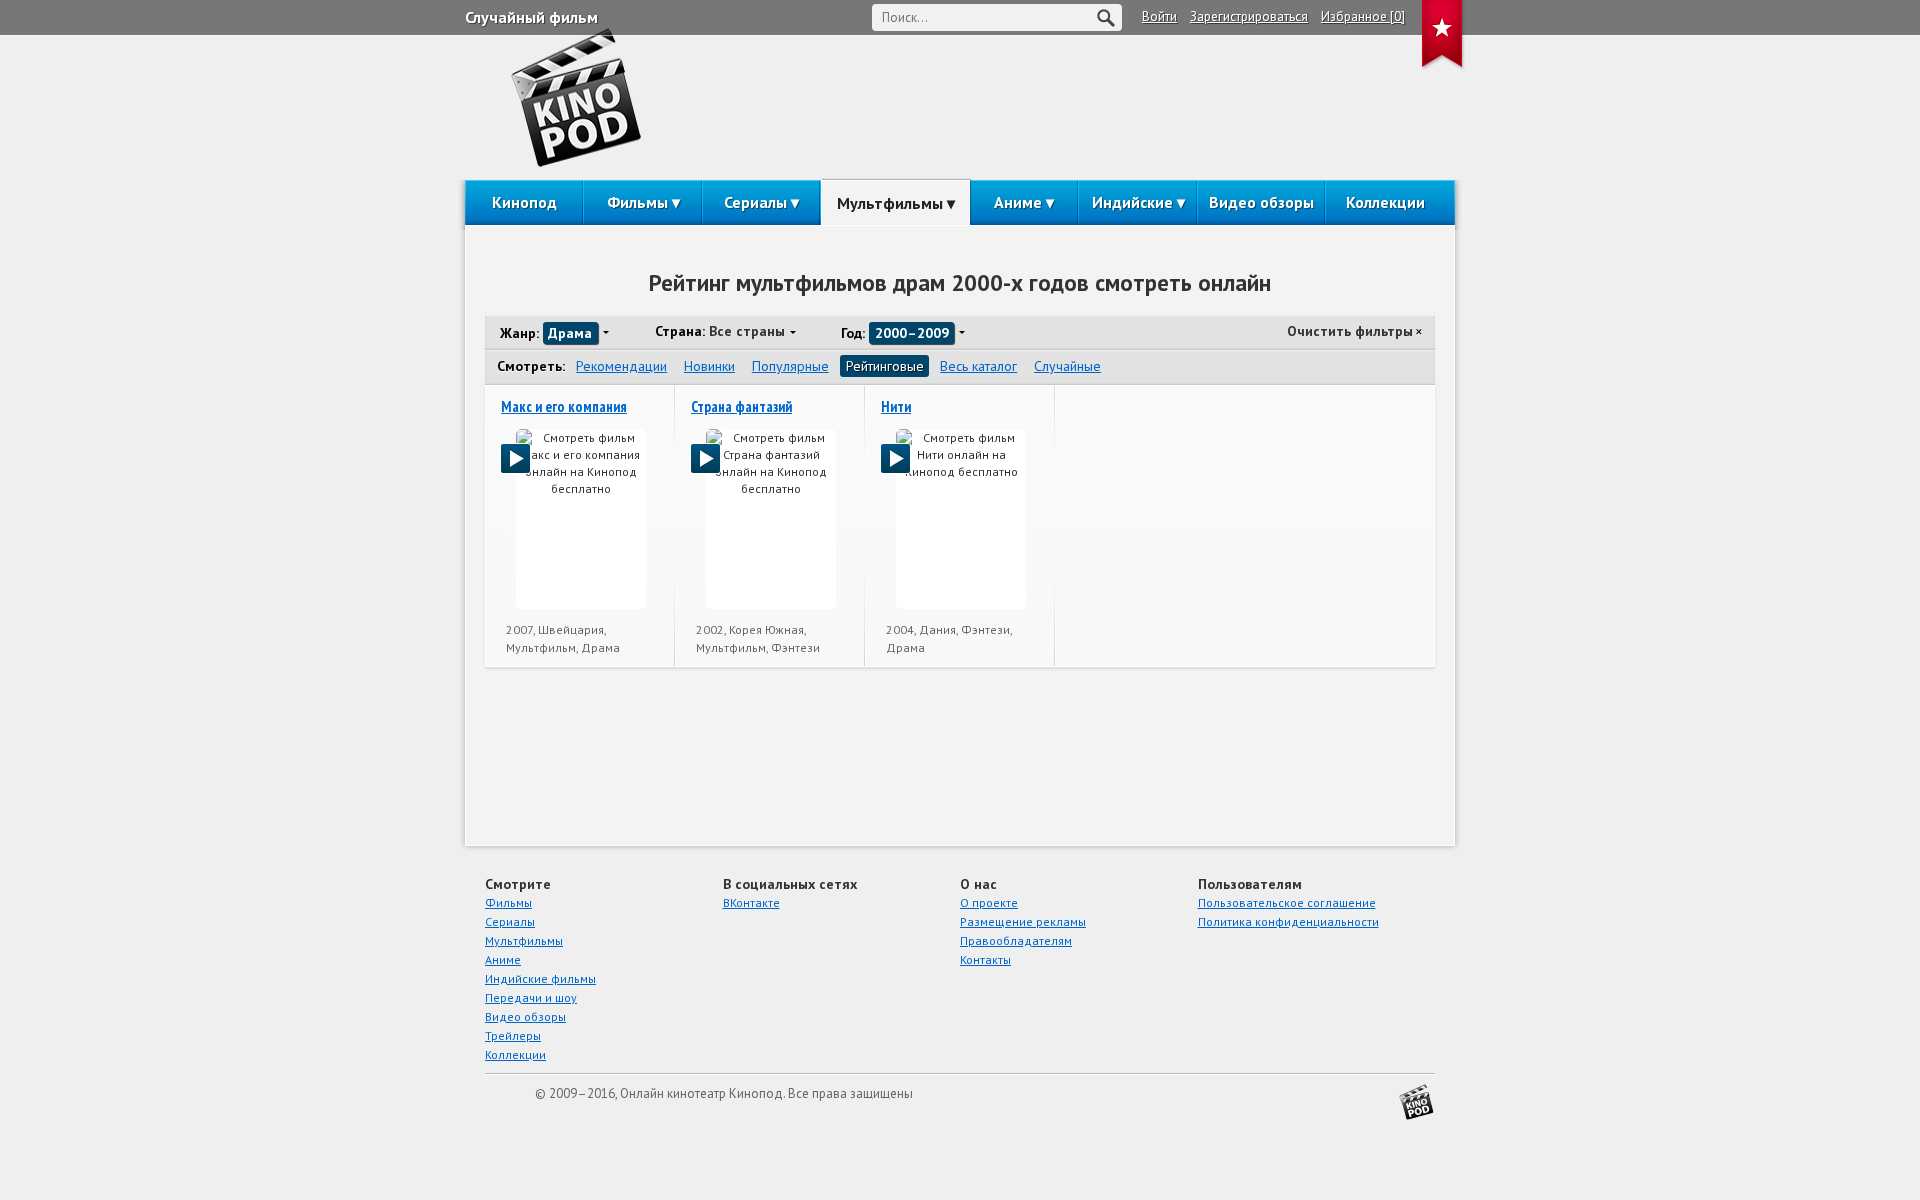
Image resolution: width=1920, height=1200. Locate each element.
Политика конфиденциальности (1288, 921)
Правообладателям (1016, 940)
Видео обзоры (1261, 202)
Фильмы (637, 202)
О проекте (989, 902)
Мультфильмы (890, 203)
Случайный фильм (531, 17)
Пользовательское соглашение (1287, 902)
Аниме (1018, 202)
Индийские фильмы (540, 978)
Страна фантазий (741, 406)
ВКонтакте (751, 902)
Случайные (1067, 366)
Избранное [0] (1363, 16)
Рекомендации (621, 366)
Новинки (709, 366)
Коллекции (1385, 202)
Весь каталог (978, 366)
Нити (896, 406)
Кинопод (524, 202)
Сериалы (755, 202)
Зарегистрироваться (1249, 16)
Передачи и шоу (531, 997)
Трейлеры (513, 1035)
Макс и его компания (564, 406)
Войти (1159, 16)
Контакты (985, 959)
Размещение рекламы (1023, 921)
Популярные (790, 366)
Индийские (1132, 202)
